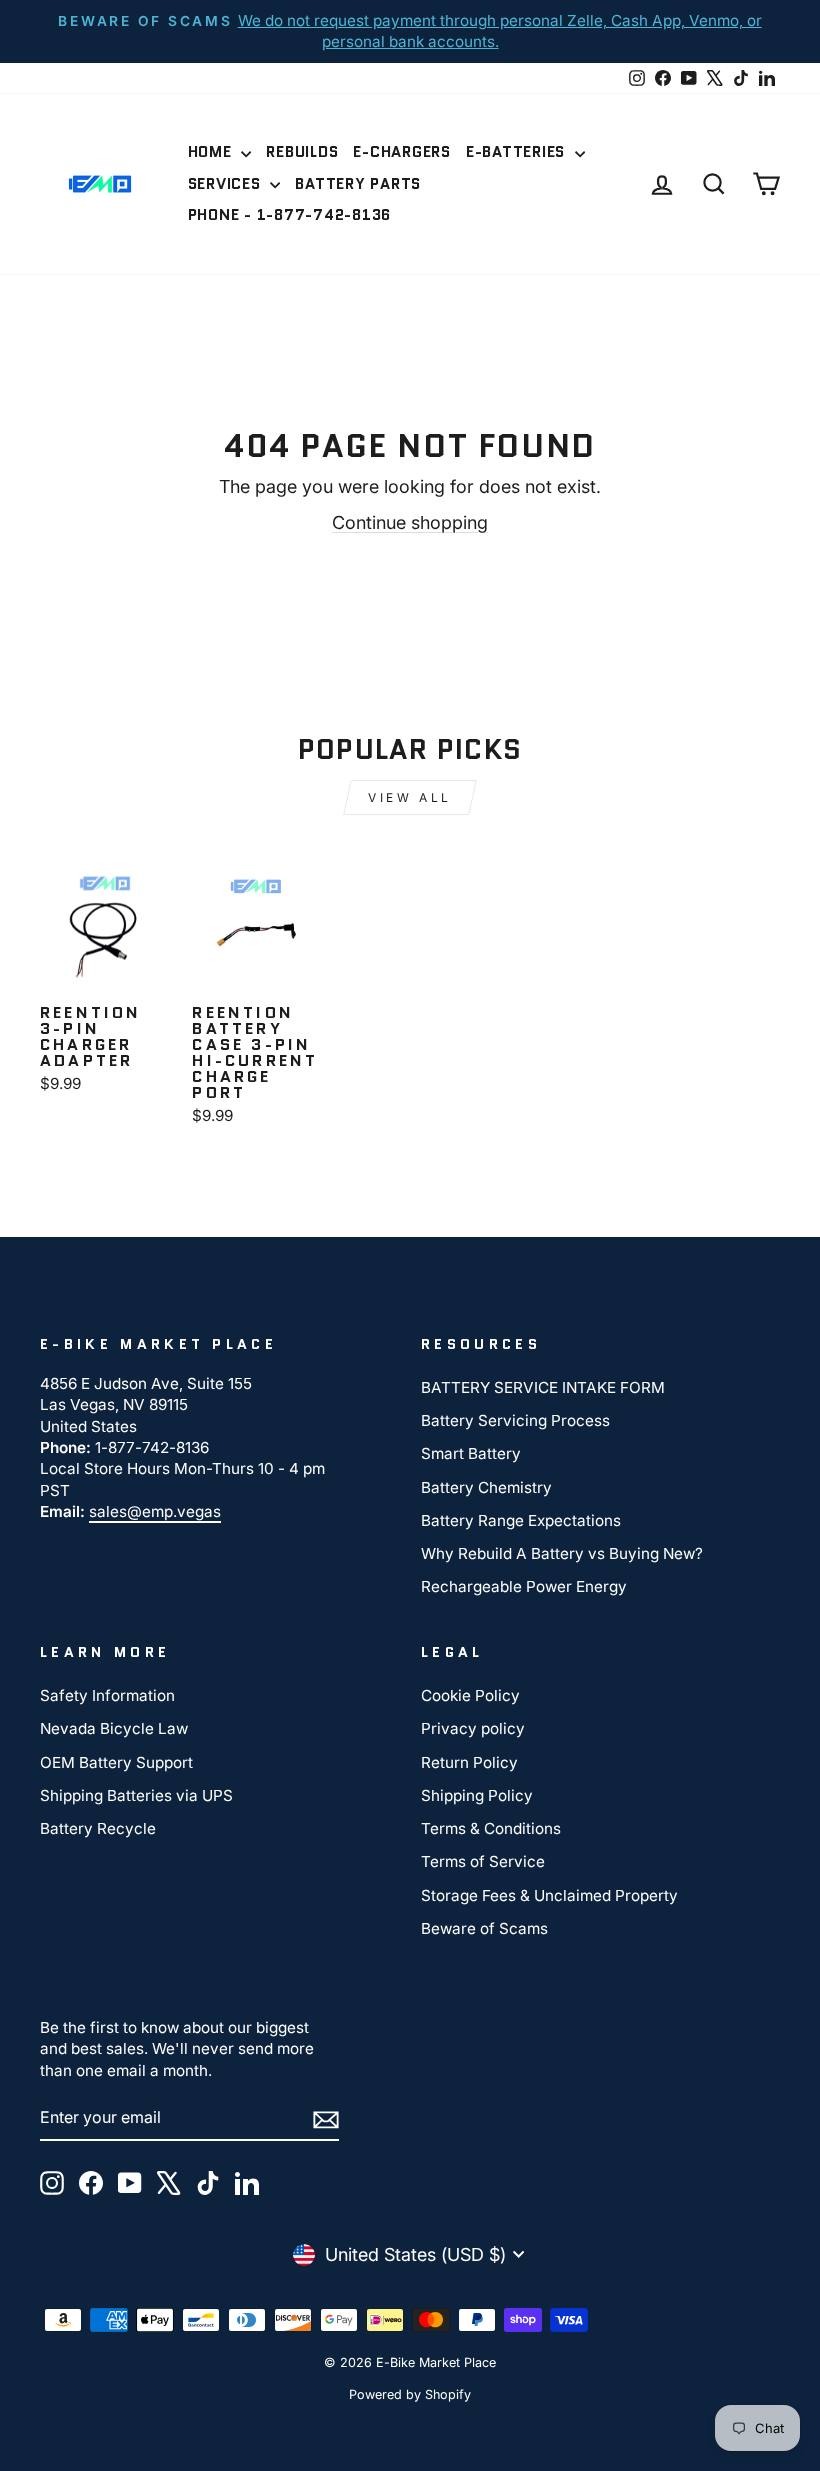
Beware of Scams (484, 1928)
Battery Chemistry (486, 1487)
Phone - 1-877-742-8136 (290, 215)
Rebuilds (302, 152)
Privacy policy (473, 1728)
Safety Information (107, 1695)
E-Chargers (402, 152)
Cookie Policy (470, 1695)
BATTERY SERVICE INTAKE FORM (543, 1387)
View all (410, 797)
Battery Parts (358, 184)
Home (212, 152)
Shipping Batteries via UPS (136, 1795)
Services (227, 184)
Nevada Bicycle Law (114, 1728)
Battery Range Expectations (521, 1520)
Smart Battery (471, 1453)
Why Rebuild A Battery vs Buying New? (562, 1553)
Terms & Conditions (491, 1828)
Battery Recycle (98, 1828)
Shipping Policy (477, 1795)
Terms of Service (483, 1861)
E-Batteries (518, 152)
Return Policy (469, 1762)
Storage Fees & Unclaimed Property (549, 1895)
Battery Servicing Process (515, 1420)
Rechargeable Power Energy (524, 1586)
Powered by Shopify (410, 2394)
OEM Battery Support (116, 1762)
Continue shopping (410, 522)
